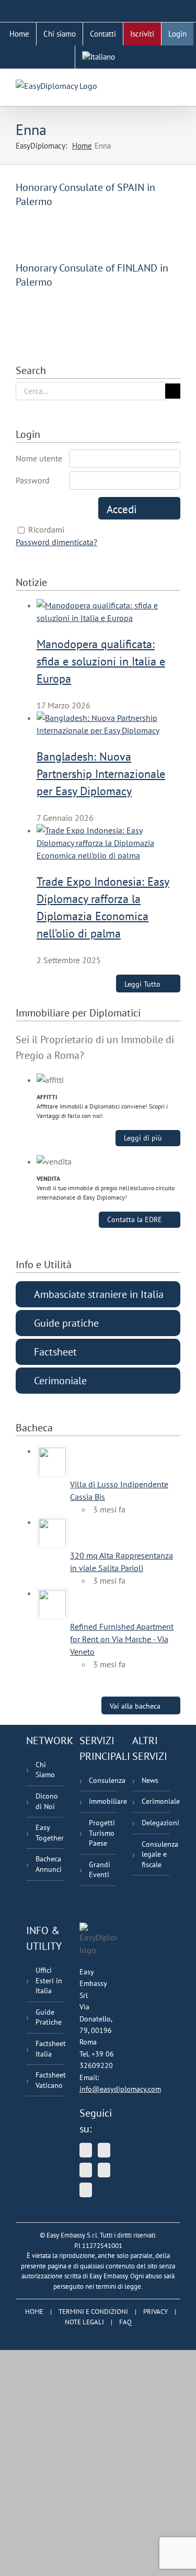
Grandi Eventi (100, 1870)
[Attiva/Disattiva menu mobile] (176, 85)
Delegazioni (156, 1823)
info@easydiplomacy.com (120, 2089)
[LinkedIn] (86, 2170)
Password (33, 480)
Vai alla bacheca (135, 1706)
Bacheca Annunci (49, 1864)
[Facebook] (104, 2170)
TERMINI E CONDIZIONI (93, 2312)
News (150, 1780)
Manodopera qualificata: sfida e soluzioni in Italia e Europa (101, 661)
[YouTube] (104, 2150)
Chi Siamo (45, 1770)
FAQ (125, 2322)
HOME (34, 2312)
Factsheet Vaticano (50, 2080)
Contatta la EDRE (135, 1219)
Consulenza (103, 1780)
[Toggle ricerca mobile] (157, 85)
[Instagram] (86, 2190)
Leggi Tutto (142, 984)
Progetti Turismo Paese (102, 1833)
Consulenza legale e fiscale (156, 1854)
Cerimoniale (156, 1801)
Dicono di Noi (47, 1801)
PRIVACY (155, 2312)
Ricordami (46, 529)
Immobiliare (103, 1801)
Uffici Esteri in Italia (49, 1980)
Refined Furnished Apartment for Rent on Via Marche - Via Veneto (122, 1639)
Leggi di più (143, 1138)
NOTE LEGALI (84, 2322)
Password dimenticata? (56, 542)
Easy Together (50, 1833)
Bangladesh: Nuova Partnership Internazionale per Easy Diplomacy (101, 774)
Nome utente (39, 458)
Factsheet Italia (50, 2049)
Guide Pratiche (49, 2017)
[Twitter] (86, 2150)
